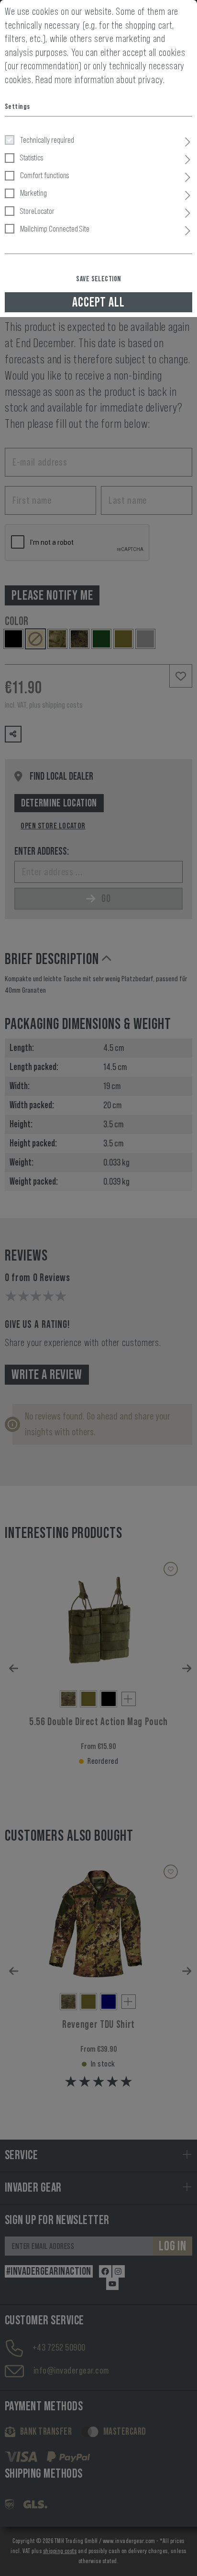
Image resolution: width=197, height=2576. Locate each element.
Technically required (47, 140)
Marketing (33, 193)
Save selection (98, 279)
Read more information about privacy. (100, 80)
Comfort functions (44, 175)
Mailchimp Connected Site (55, 229)
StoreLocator (37, 211)
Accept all (98, 302)
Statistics (32, 158)
